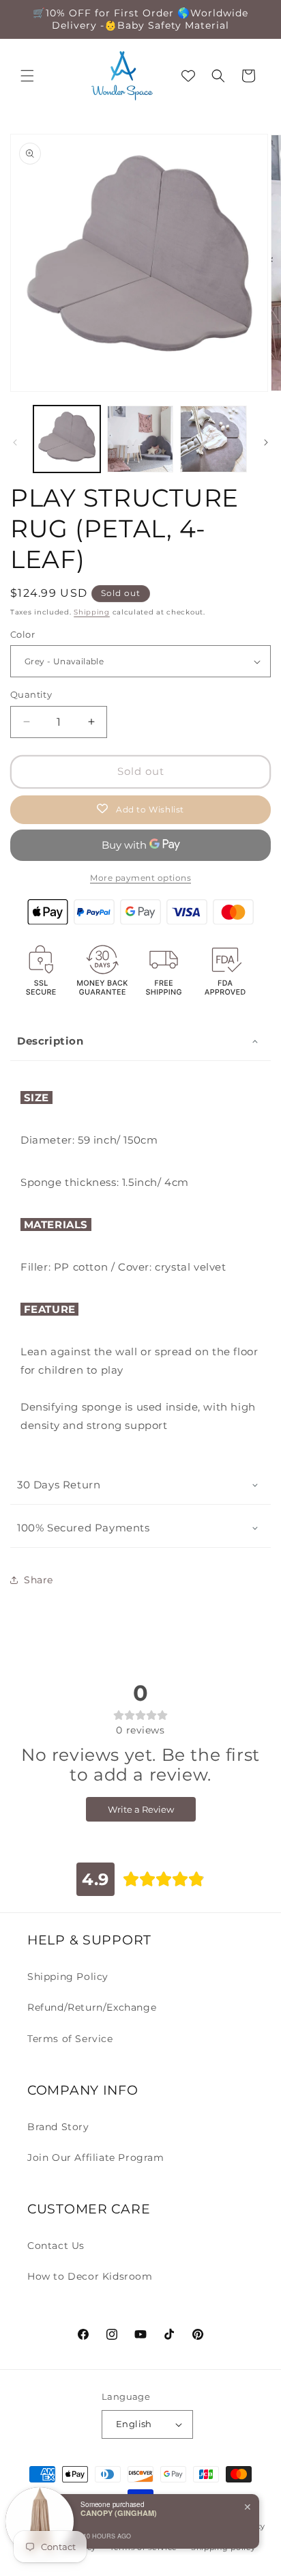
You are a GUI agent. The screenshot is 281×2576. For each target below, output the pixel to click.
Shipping (92, 612)
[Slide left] (15, 442)
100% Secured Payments (84, 1528)
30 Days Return (59, 1485)
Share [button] (39, 1580)
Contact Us (56, 2246)
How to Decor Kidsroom (90, 2276)
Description (50, 1041)
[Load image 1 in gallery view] (67, 439)
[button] (27, 76)
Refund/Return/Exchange (92, 2007)
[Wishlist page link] (188, 76)
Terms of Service (70, 2039)
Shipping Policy (68, 1977)
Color (23, 634)
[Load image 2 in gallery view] (140, 439)
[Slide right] (266, 442)
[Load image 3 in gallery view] (213, 439)
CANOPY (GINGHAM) (119, 2513)
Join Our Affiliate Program (96, 2157)
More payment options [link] (140, 878)
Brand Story (58, 2127)
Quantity (31, 694)
